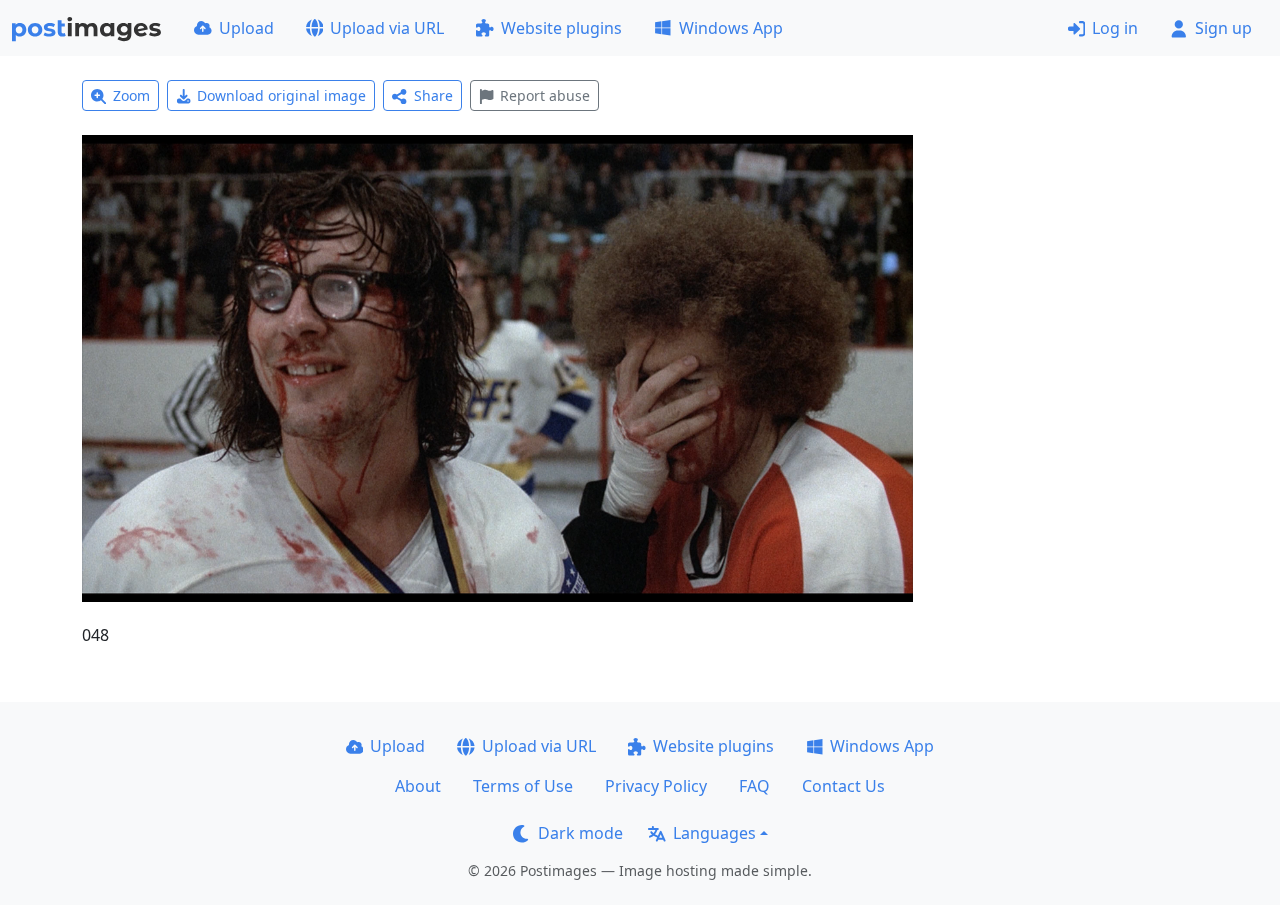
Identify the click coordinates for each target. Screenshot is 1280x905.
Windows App (731, 28)
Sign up (1223, 28)
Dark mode (580, 833)
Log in (1115, 28)
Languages (714, 833)
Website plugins (561, 28)
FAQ (754, 786)
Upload (246, 28)
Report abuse (545, 95)
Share (433, 95)
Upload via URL (387, 28)
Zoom (131, 95)
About (418, 786)
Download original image (281, 95)
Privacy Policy (656, 786)
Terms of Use (523, 786)
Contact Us (843, 786)
